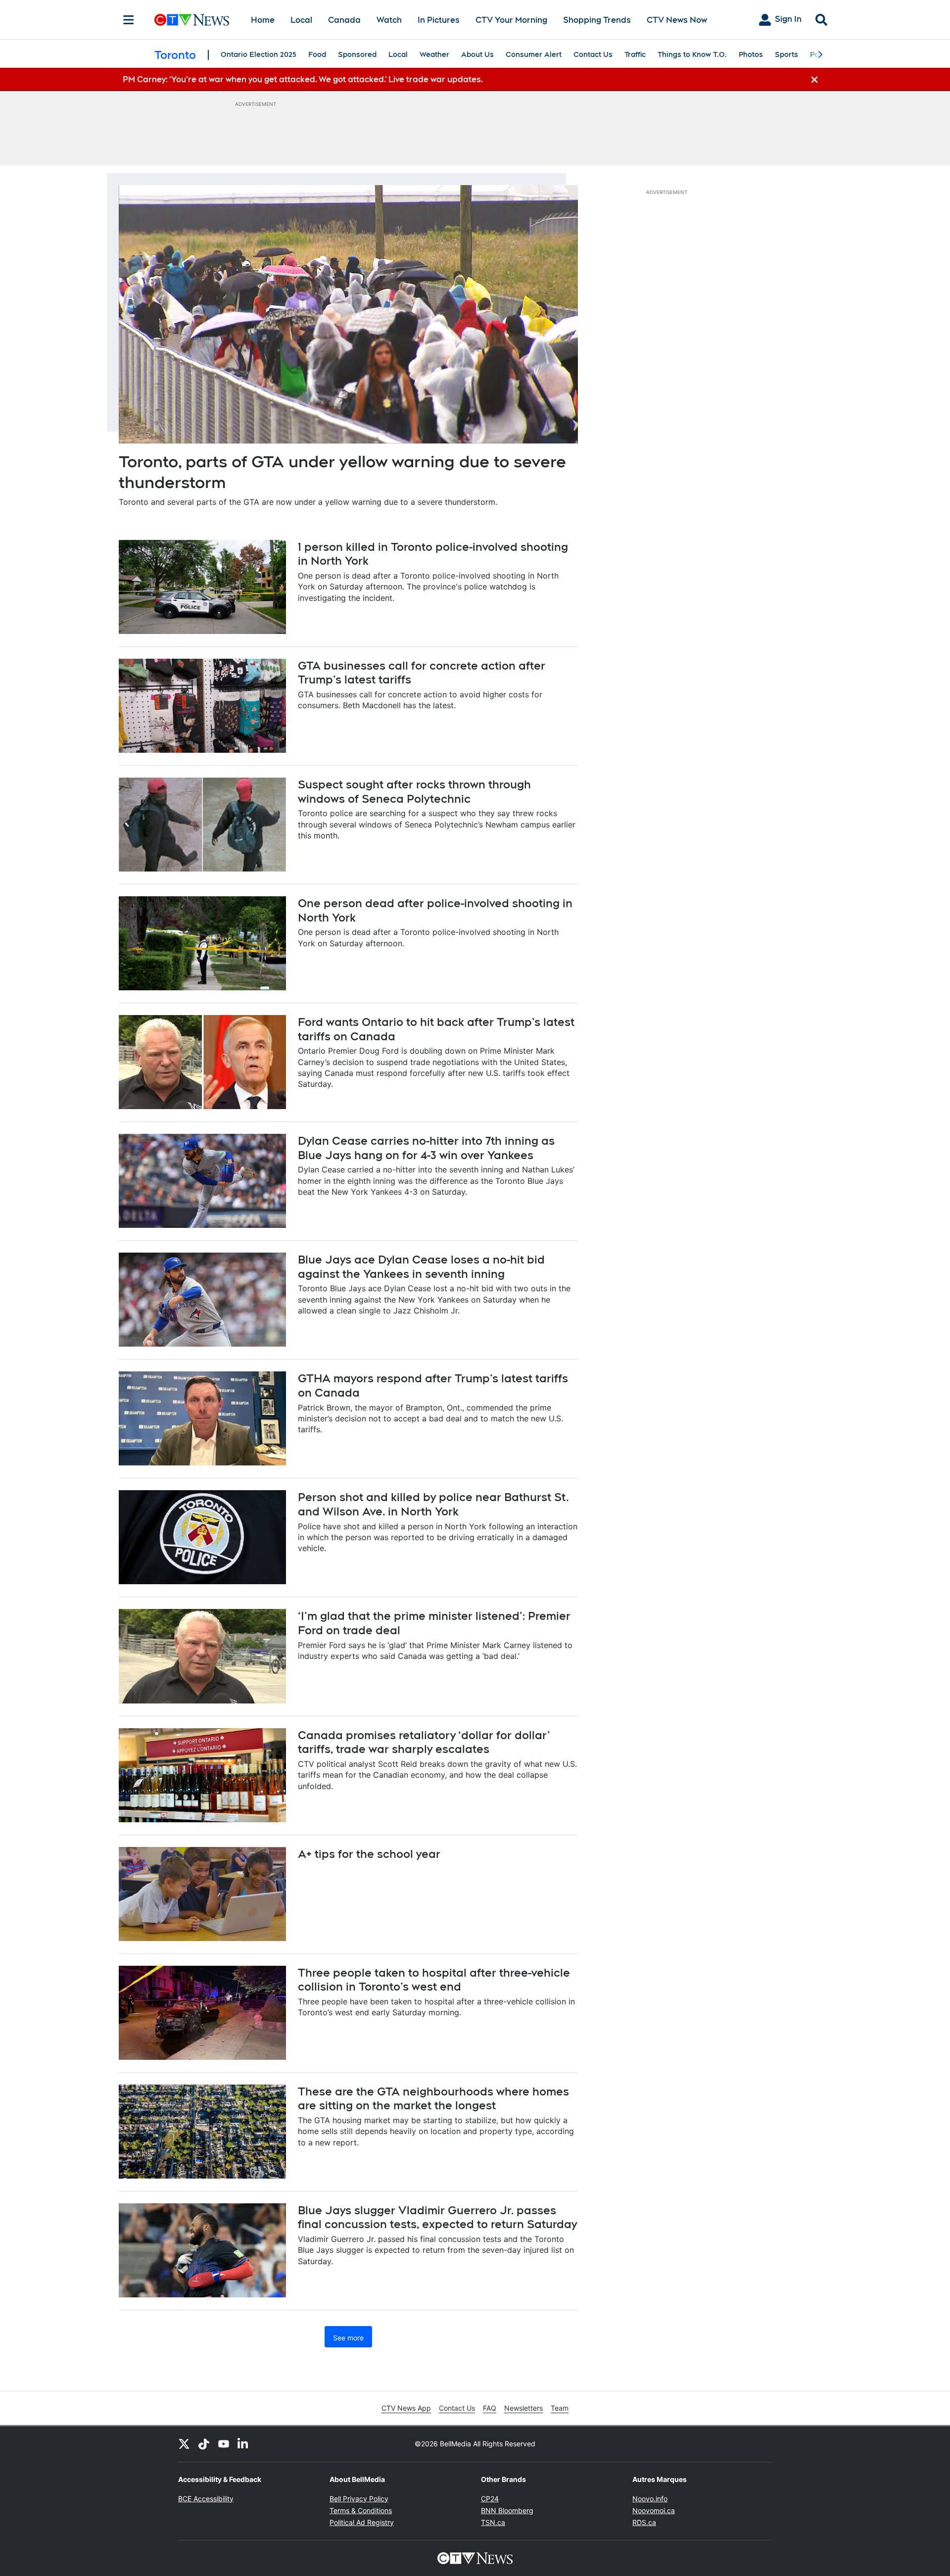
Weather (434, 54)
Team (560, 2408)
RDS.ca (644, 2522)
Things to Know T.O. (692, 54)
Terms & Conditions (361, 2510)
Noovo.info (650, 2499)
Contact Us (593, 54)
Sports (786, 54)
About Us (477, 54)
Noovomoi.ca (654, 2510)
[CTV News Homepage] (192, 20)
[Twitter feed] (184, 2444)
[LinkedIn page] (243, 2444)
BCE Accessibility (206, 2499)
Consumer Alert (534, 54)
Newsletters (523, 2408)
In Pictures (439, 20)
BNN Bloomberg (507, 2510)
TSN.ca (493, 2522)
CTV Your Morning (511, 20)
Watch (389, 20)
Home (263, 20)
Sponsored (357, 54)
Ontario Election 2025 (259, 54)
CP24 (490, 2499)
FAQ (490, 2408)
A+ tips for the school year (369, 1854)
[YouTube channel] (224, 2444)
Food (317, 54)
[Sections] (129, 20)
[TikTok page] (204, 2444)
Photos (751, 54)
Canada (344, 20)
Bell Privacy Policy (359, 2499)
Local (301, 20)
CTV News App (406, 2408)
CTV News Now (677, 20)
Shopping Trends (597, 20)
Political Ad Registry (362, 2522)
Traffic (635, 54)
